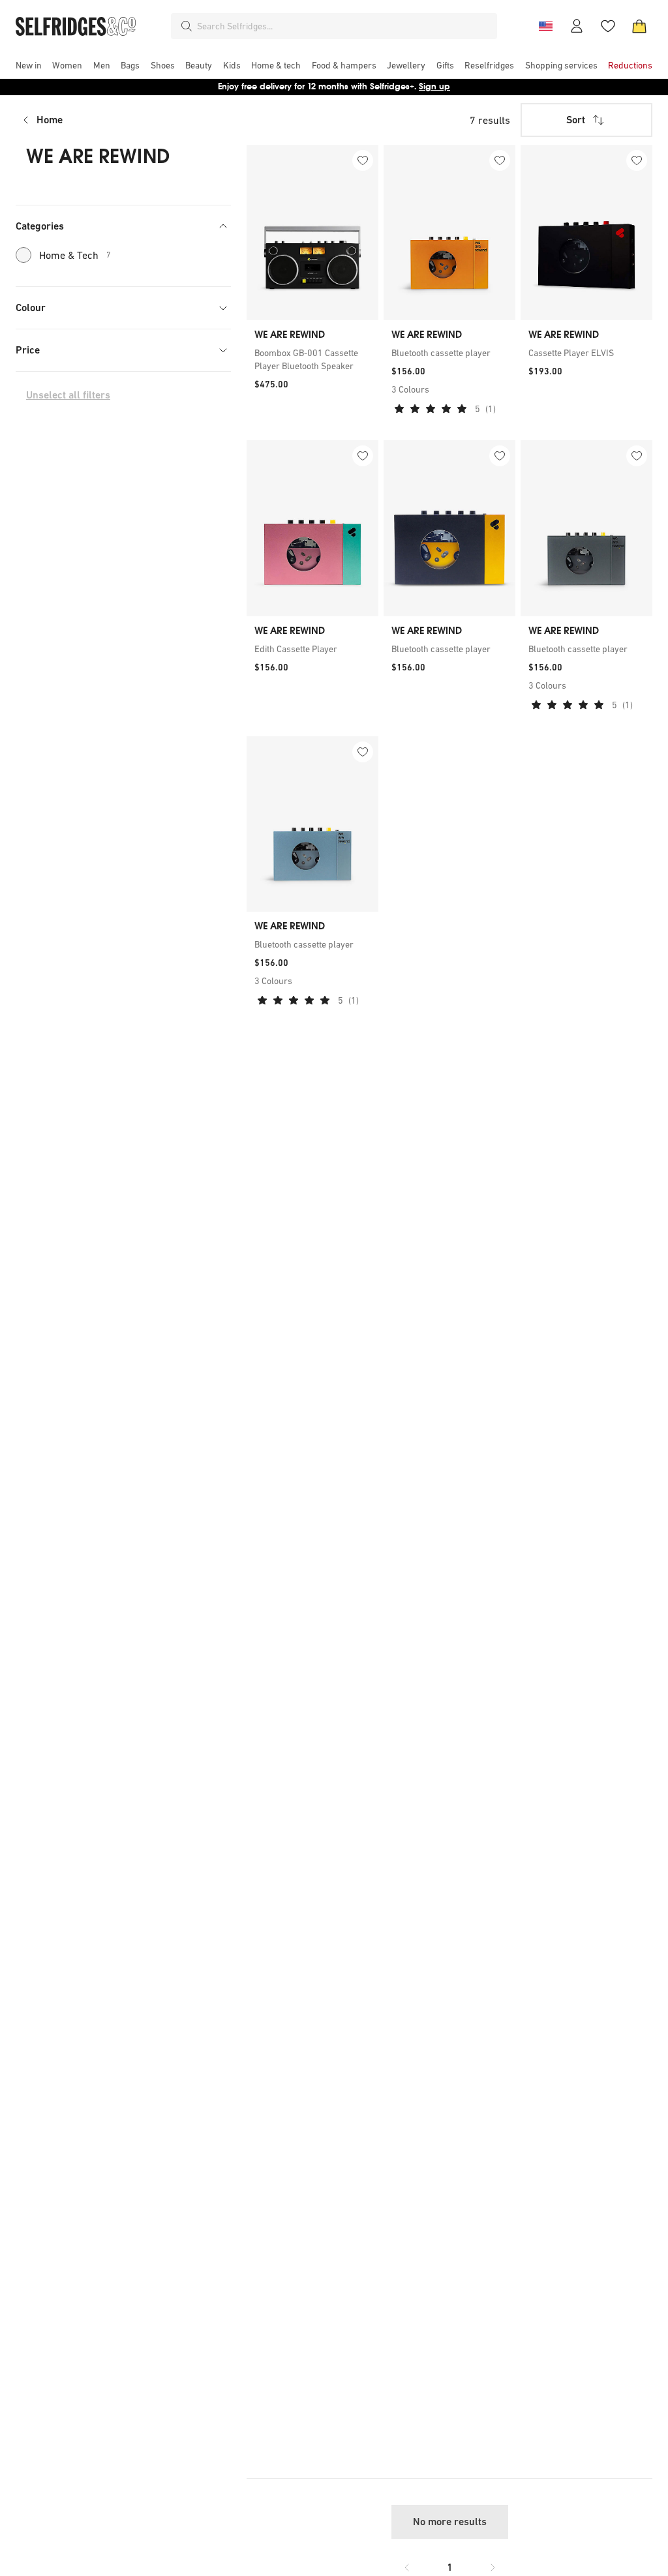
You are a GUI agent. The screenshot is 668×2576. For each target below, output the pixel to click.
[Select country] (545, 26)
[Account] (577, 26)
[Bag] (639, 26)
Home (50, 120)
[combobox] (344, 26)
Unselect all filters (68, 395)
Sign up (434, 86)
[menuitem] (29, 65)
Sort (576, 120)
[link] (312, 359)
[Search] (187, 26)
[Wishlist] (608, 26)
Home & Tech (75, 255)
